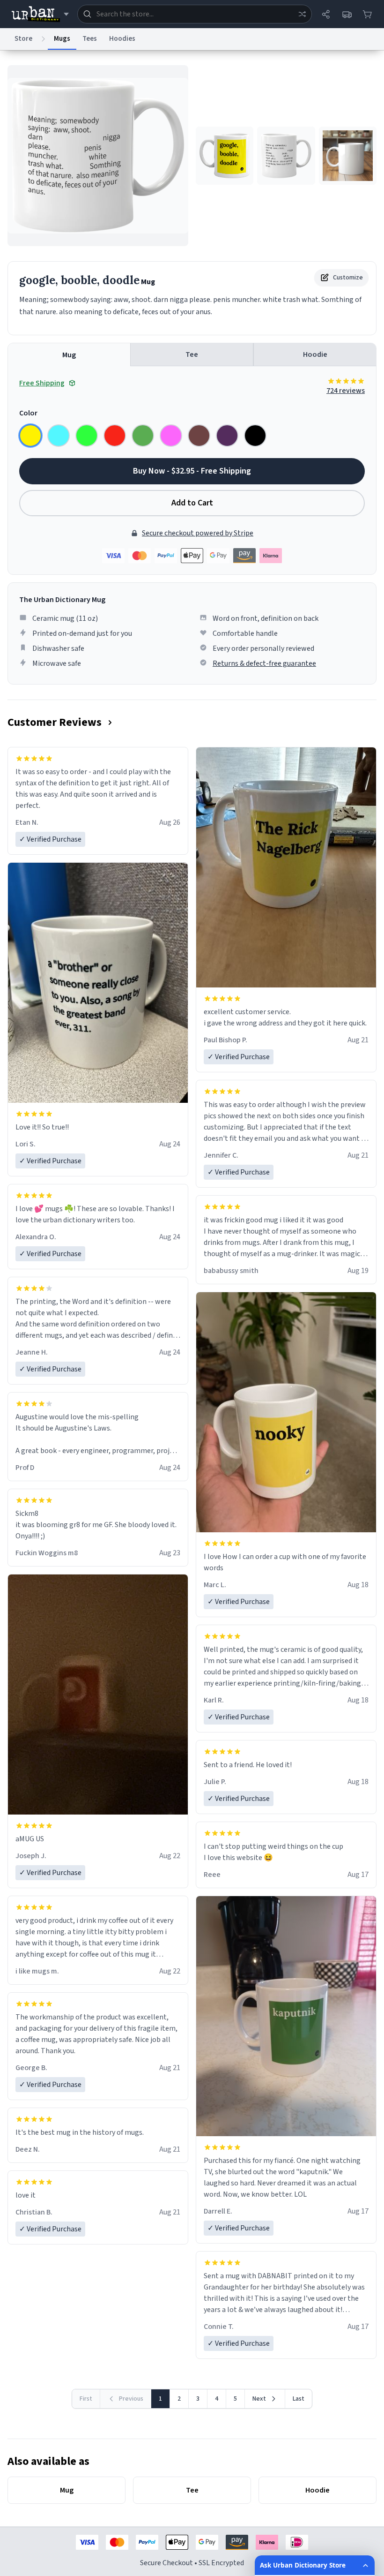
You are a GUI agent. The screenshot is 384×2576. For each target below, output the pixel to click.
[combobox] (195, 14)
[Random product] (302, 14)
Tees (90, 39)
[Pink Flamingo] (171, 436)
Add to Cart (192, 503)
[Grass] (143, 436)
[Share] (326, 14)
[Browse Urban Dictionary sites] (40, 14)
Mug (69, 355)
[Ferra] (199, 436)
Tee (192, 354)
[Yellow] (30, 436)
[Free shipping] (347, 14)
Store (23, 39)
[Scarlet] (115, 436)
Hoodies (122, 39)
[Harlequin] (87, 436)
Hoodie (315, 354)
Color (28, 413)
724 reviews (346, 391)
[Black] (255, 436)
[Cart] (367, 14)
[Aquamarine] (59, 436)
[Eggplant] (227, 436)
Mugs (62, 39)
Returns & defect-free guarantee (264, 663)
